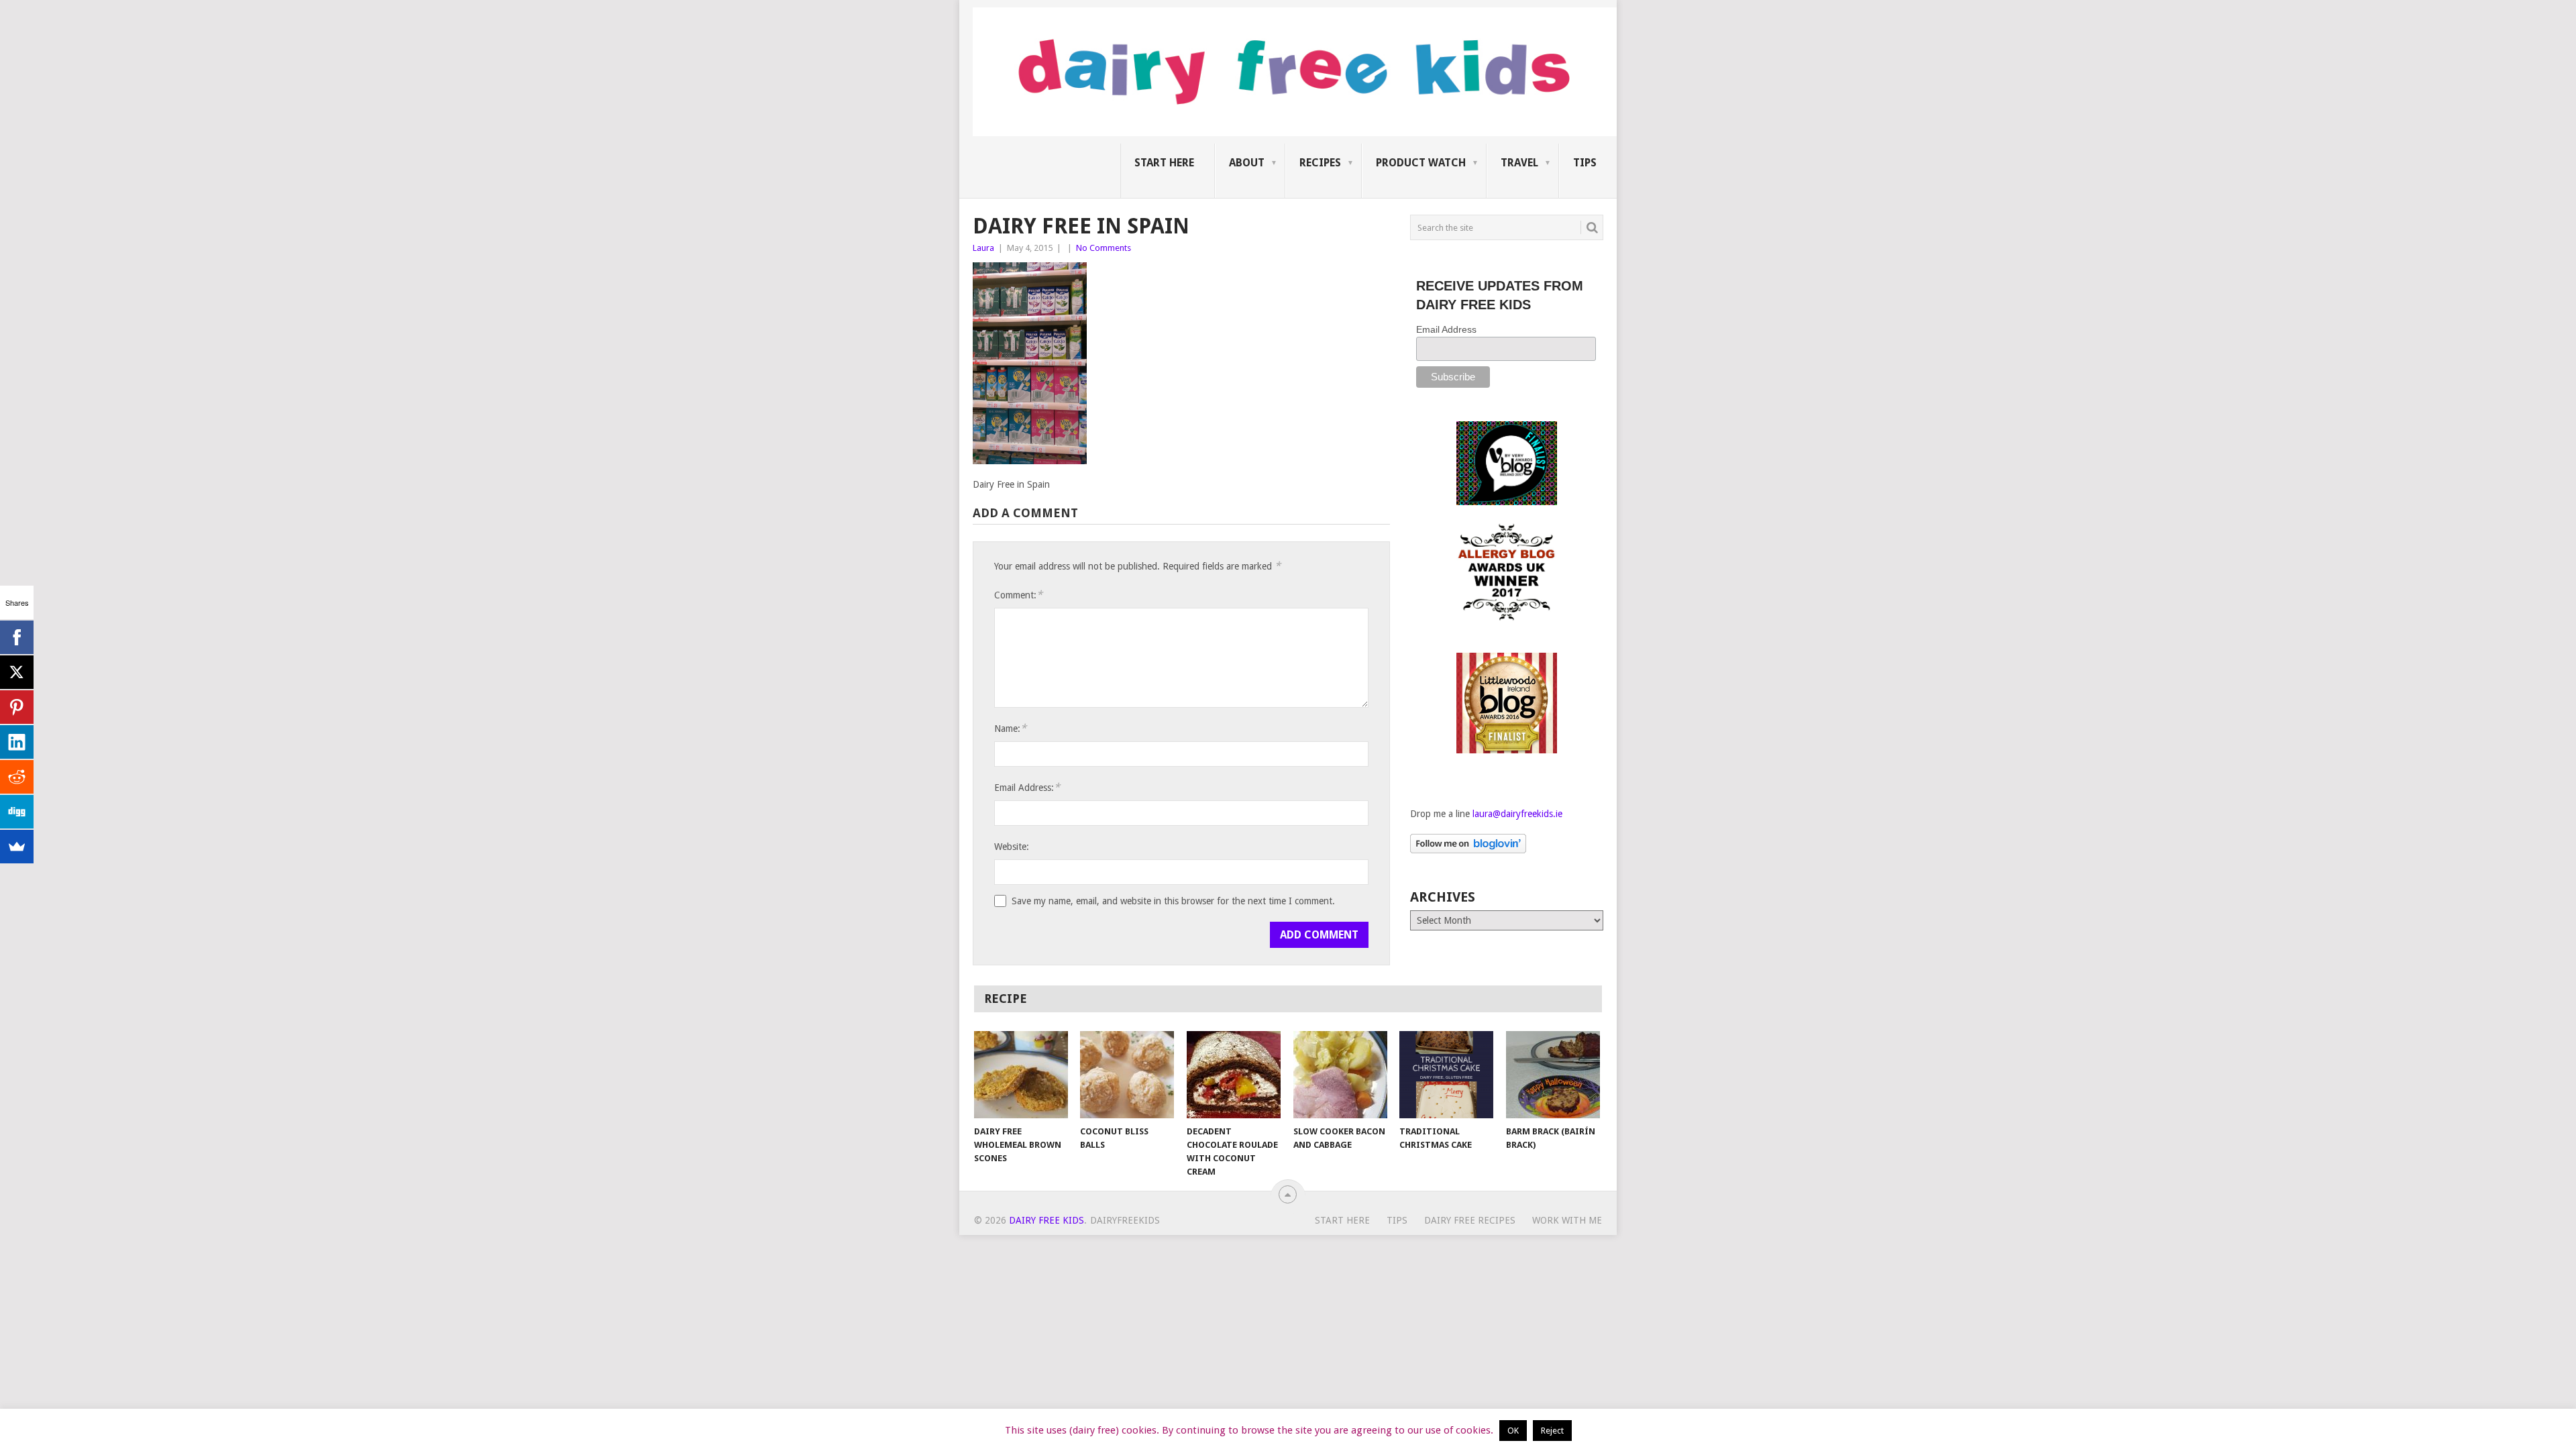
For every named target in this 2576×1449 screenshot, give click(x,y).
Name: (1010, 728)
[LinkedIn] (17, 742)
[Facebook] (17, 637)
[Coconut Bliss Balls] (1127, 1075)
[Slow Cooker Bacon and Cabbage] (1340, 1075)
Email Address (1446, 329)
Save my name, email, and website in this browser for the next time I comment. (1173, 901)
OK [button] (1513, 1431)
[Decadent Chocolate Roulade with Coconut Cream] (1234, 1075)
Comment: (1018, 595)
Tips (1585, 163)
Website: (1012, 847)
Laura (983, 248)
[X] (17, 672)
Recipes (1320, 163)
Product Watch (1421, 163)
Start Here (1164, 163)
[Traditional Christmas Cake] (1446, 1075)
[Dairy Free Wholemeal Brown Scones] (1021, 1075)
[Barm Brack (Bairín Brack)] (1553, 1075)
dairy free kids (1046, 1220)
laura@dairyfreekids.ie (1517, 814)
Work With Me (1567, 1220)
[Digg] (17, 812)
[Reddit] (17, 777)
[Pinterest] (17, 707)
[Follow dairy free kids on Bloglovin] (1468, 850)
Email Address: (1027, 787)
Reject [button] (1552, 1431)
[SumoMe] (17, 847)
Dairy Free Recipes (1470, 1220)
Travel (1519, 163)
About (1247, 163)
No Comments (1104, 248)
